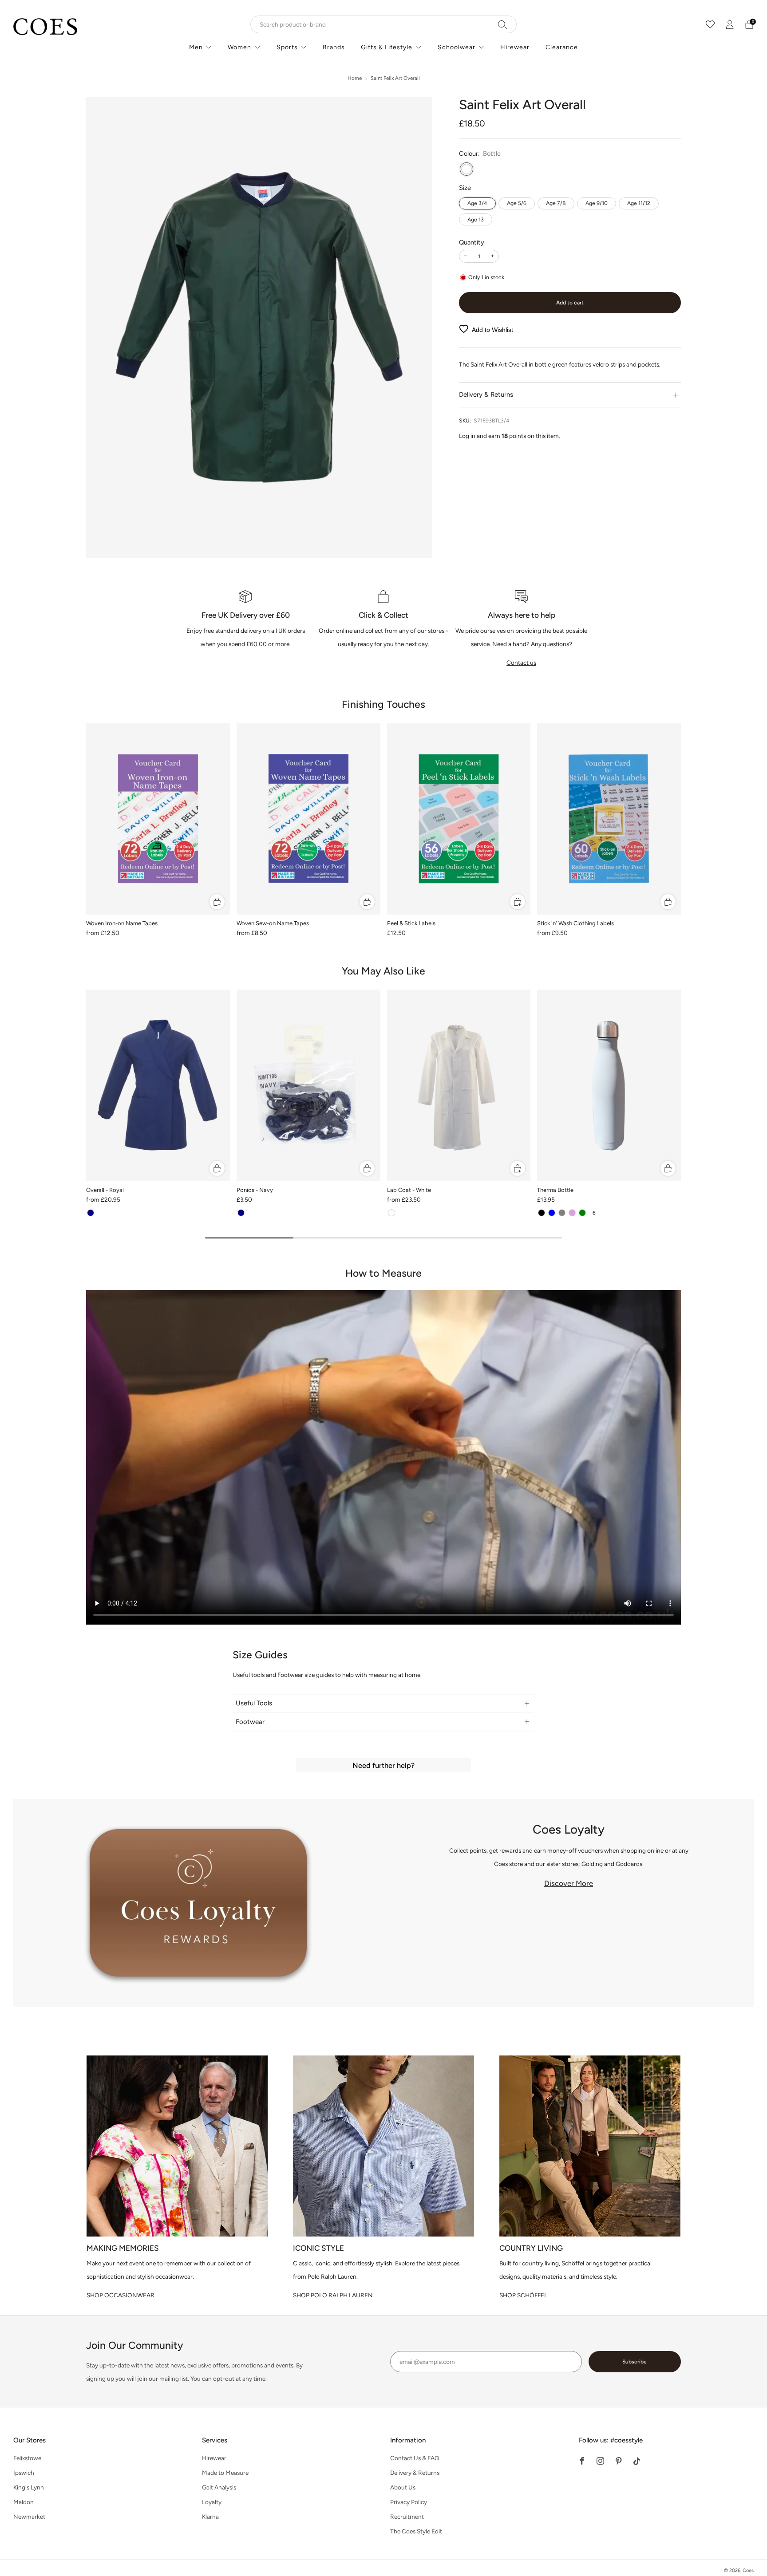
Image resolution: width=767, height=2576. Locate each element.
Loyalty (212, 2502)
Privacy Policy (409, 2502)
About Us (403, 2487)
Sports (287, 47)
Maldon (24, 2502)
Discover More (569, 1883)
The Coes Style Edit (416, 2531)
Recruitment (407, 2517)
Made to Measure (225, 2473)
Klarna (210, 2517)
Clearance (562, 47)
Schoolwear (457, 47)
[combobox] (383, 24)
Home (355, 78)
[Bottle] (467, 169)
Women (239, 47)
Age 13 (476, 219)
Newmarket (29, 2517)
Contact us (521, 663)
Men (196, 47)
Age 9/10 (597, 203)
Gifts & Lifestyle (387, 47)
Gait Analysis (219, 2487)
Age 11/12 (639, 203)
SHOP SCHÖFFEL (523, 2295)
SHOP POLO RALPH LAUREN (333, 2295)
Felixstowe (27, 2458)
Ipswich (24, 2473)
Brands (334, 47)
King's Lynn (29, 2487)
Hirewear (515, 47)
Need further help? (383, 1765)
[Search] (503, 24)
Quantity (472, 242)
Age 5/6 (517, 203)
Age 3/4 (477, 203)
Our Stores (30, 2440)
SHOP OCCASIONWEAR (121, 2295)
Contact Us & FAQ (415, 2458)
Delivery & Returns (415, 2473)
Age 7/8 (556, 203)
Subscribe (635, 2362)
